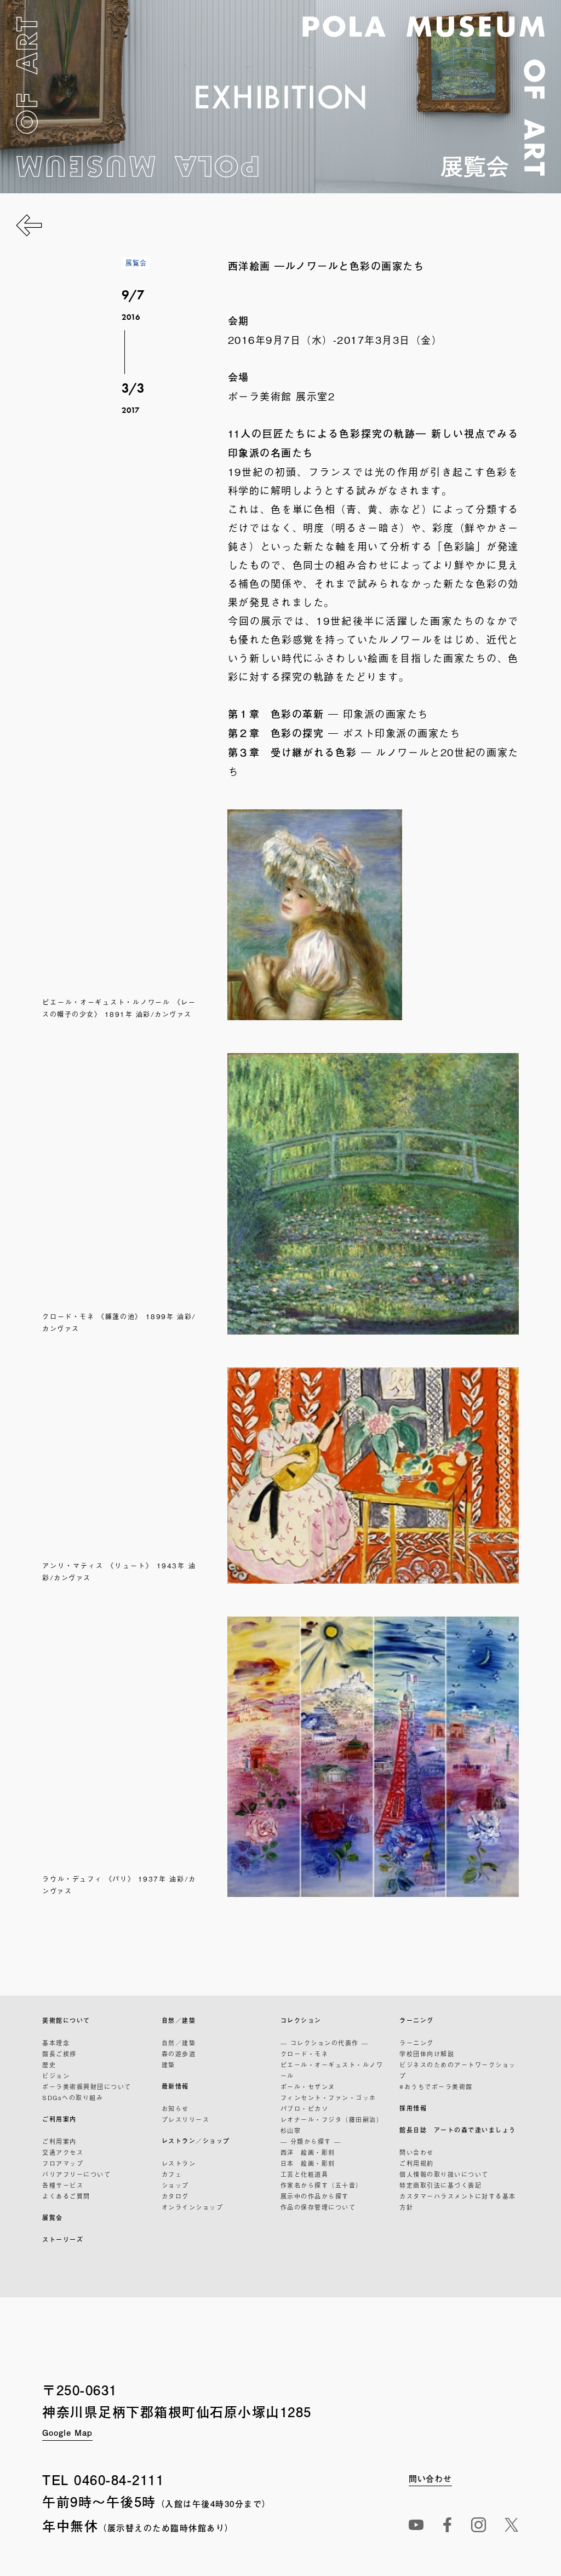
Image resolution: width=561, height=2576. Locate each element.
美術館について (66, 2020)
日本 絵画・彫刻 (308, 2163)
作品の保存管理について (318, 2207)
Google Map (67, 2432)
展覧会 (53, 2218)
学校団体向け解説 (427, 2054)
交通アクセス (63, 2152)
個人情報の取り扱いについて (444, 2174)
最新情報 (175, 2086)
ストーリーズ (63, 2239)
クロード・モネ (305, 2054)
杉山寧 (291, 2130)
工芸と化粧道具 (305, 2174)
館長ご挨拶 (59, 2054)
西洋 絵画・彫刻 (308, 2152)
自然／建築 (179, 2020)
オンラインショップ (193, 2207)
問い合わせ (417, 2152)
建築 (168, 2065)
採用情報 (413, 2108)
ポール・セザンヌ (308, 2086)
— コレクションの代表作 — (325, 2043)
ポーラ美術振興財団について (87, 2086)
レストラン (179, 2163)
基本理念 (56, 2043)
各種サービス (63, 2185)
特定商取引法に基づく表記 (440, 2185)
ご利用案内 (59, 2119)
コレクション (301, 2020)
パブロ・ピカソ (305, 2108)
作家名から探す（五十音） (322, 2185)
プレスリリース (186, 2119)
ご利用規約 (417, 2163)
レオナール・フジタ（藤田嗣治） (332, 2119)
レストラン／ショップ (196, 2141)
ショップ (175, 2185)
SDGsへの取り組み (73, 2097)
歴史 (49, 2065)
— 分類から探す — (311, 2141)
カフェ (172, 2174)
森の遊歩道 (179, 2054)
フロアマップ (63, 2163)
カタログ (175, 2196)
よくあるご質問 (66, 2196)
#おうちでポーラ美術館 (436, 2086)
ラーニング (417, 2020)
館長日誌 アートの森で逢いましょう (458, 2130)
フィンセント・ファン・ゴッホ (328, 2097)
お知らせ (175, 2108)
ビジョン (56, 2075)
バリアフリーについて (76, 2174)
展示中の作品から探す (315, 2196)
